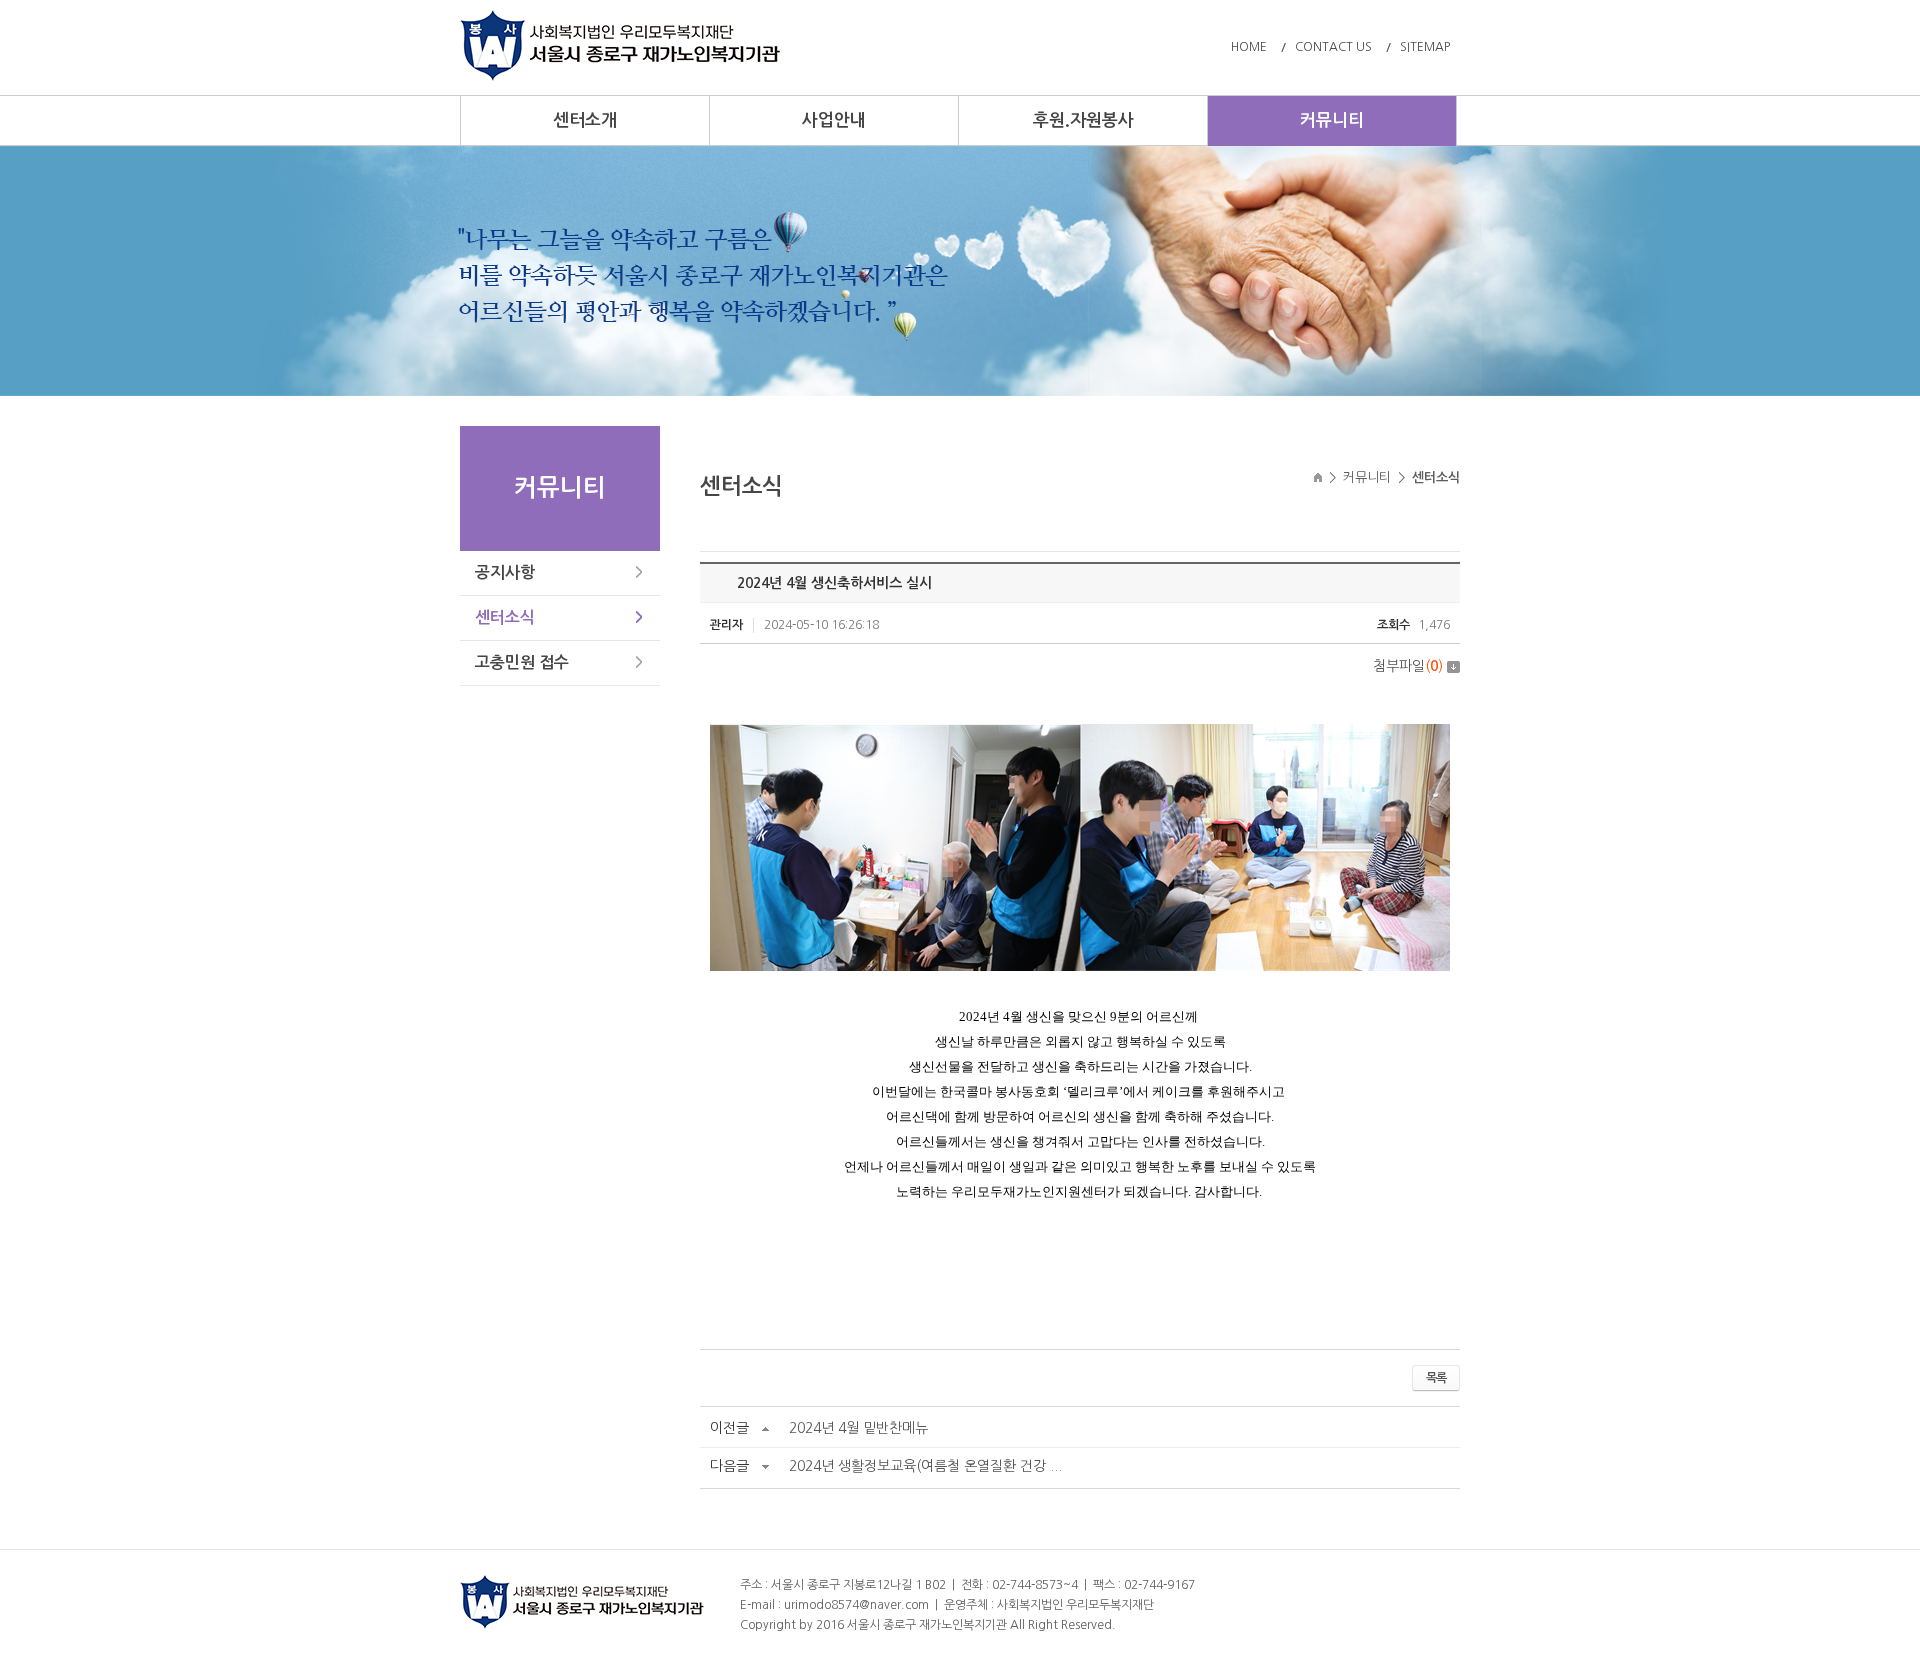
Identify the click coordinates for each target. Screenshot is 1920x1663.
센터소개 (585, 120)
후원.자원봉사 (1083, 120)
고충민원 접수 (522, 662)
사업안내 (834, 120)
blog (1245, 1625)
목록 (1436, 1378)
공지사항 (505, 572)
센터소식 (505, 617)
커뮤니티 (1332, 120)
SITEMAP (1425, 47)
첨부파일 (1408, 666)
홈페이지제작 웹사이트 (1175, 1625)
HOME (1249, 47)
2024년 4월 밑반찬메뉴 (858, 1428)
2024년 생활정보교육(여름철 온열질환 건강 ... (925, 1466)
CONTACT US (1333, 47)
